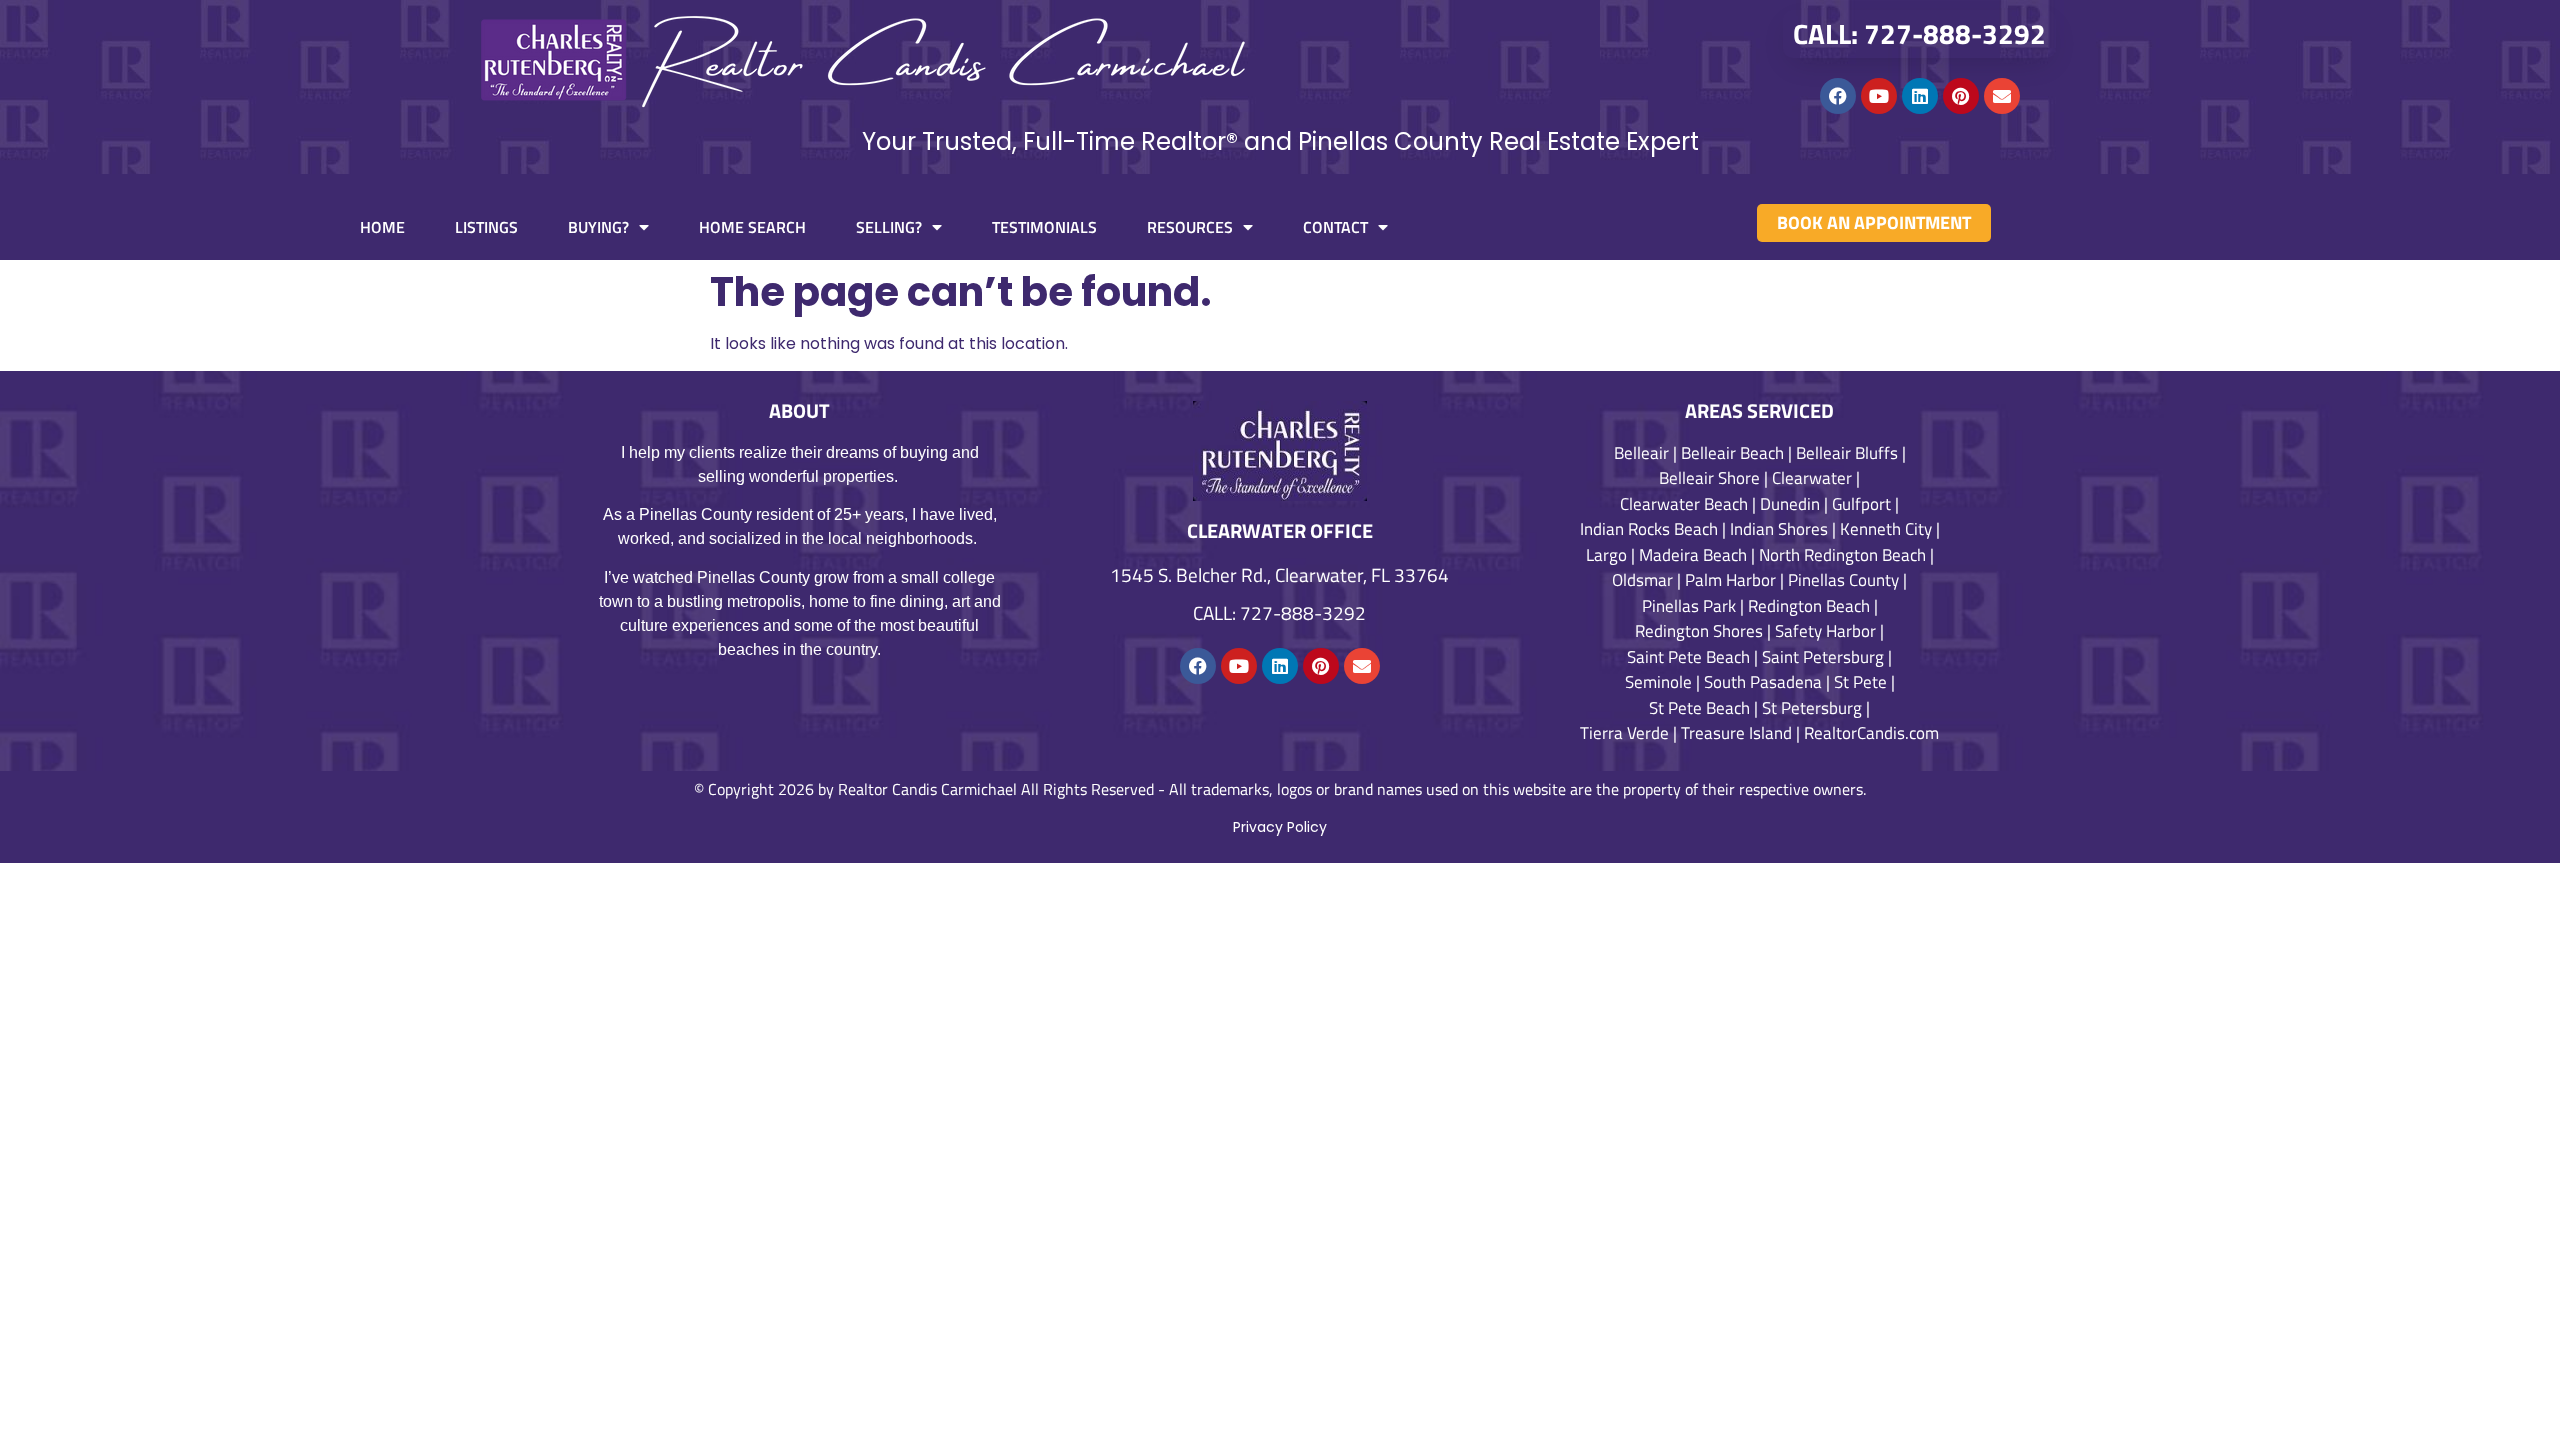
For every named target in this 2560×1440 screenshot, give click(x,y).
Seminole (1658, 682)
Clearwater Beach (1684, 504)
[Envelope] (2002, 96)
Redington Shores (1699, 631)
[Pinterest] (1961, 96)
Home (382, 227)
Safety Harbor (1825, 631)
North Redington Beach (1842, 555)
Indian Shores (1779, 529)
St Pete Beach (1699, 708)
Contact (1335, 227)
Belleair (1641, 453)
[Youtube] (1879, 96)
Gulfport (1861, 504)
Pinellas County (1843, 580)
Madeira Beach (1693, 555)
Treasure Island (1736, 733)
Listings (486, 227)
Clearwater (1812, 478)
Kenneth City (1886, 529)
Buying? (598, 227)
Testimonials (1044, 227)
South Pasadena (1763, 682)
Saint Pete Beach (1688, 657)
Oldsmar (1642, 580)
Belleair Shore (1709, 478)
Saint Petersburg (1823, 657)
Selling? (889, 227)
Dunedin (1790, 504)
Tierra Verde (1624, 733)
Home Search (752, 227)
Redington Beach (1809, 606)
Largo (1606, 555)
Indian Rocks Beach (1649, 529)
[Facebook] (1838, 96)
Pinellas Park (1689, 606)
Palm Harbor (1730, 580)
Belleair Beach (1732, 453)
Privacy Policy (1280, 827)
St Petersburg (1812, 708)
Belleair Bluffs (1847, 453)
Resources (1190, 227)
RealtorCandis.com (1871, 733)
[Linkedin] (1920, 96)
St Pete (1860, 682)
